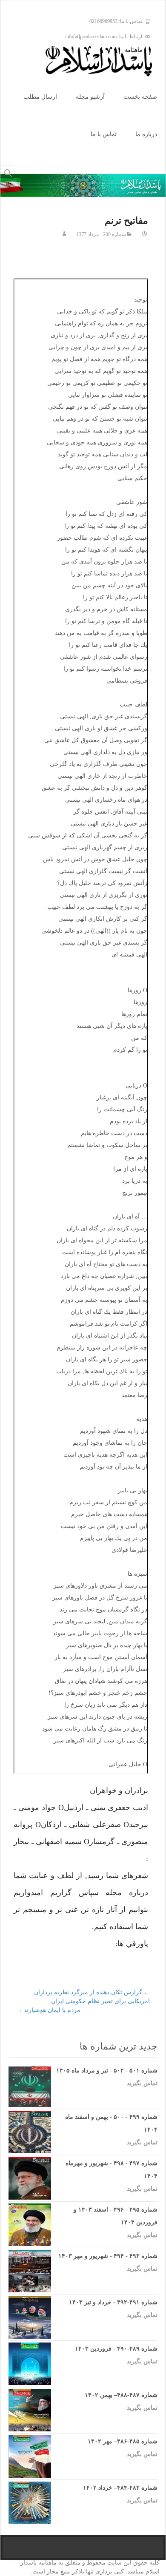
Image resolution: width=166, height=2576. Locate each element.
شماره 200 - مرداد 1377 (101, 234)
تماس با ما (104, 134)
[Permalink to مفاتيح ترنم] (145, 234)
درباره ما (146, 134)
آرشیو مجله (90, 97)
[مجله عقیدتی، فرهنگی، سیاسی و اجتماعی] (106, 61)
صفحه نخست (140, 97)
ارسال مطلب (40, 97)
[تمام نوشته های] (64, 234)
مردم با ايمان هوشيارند (48, 2010)
